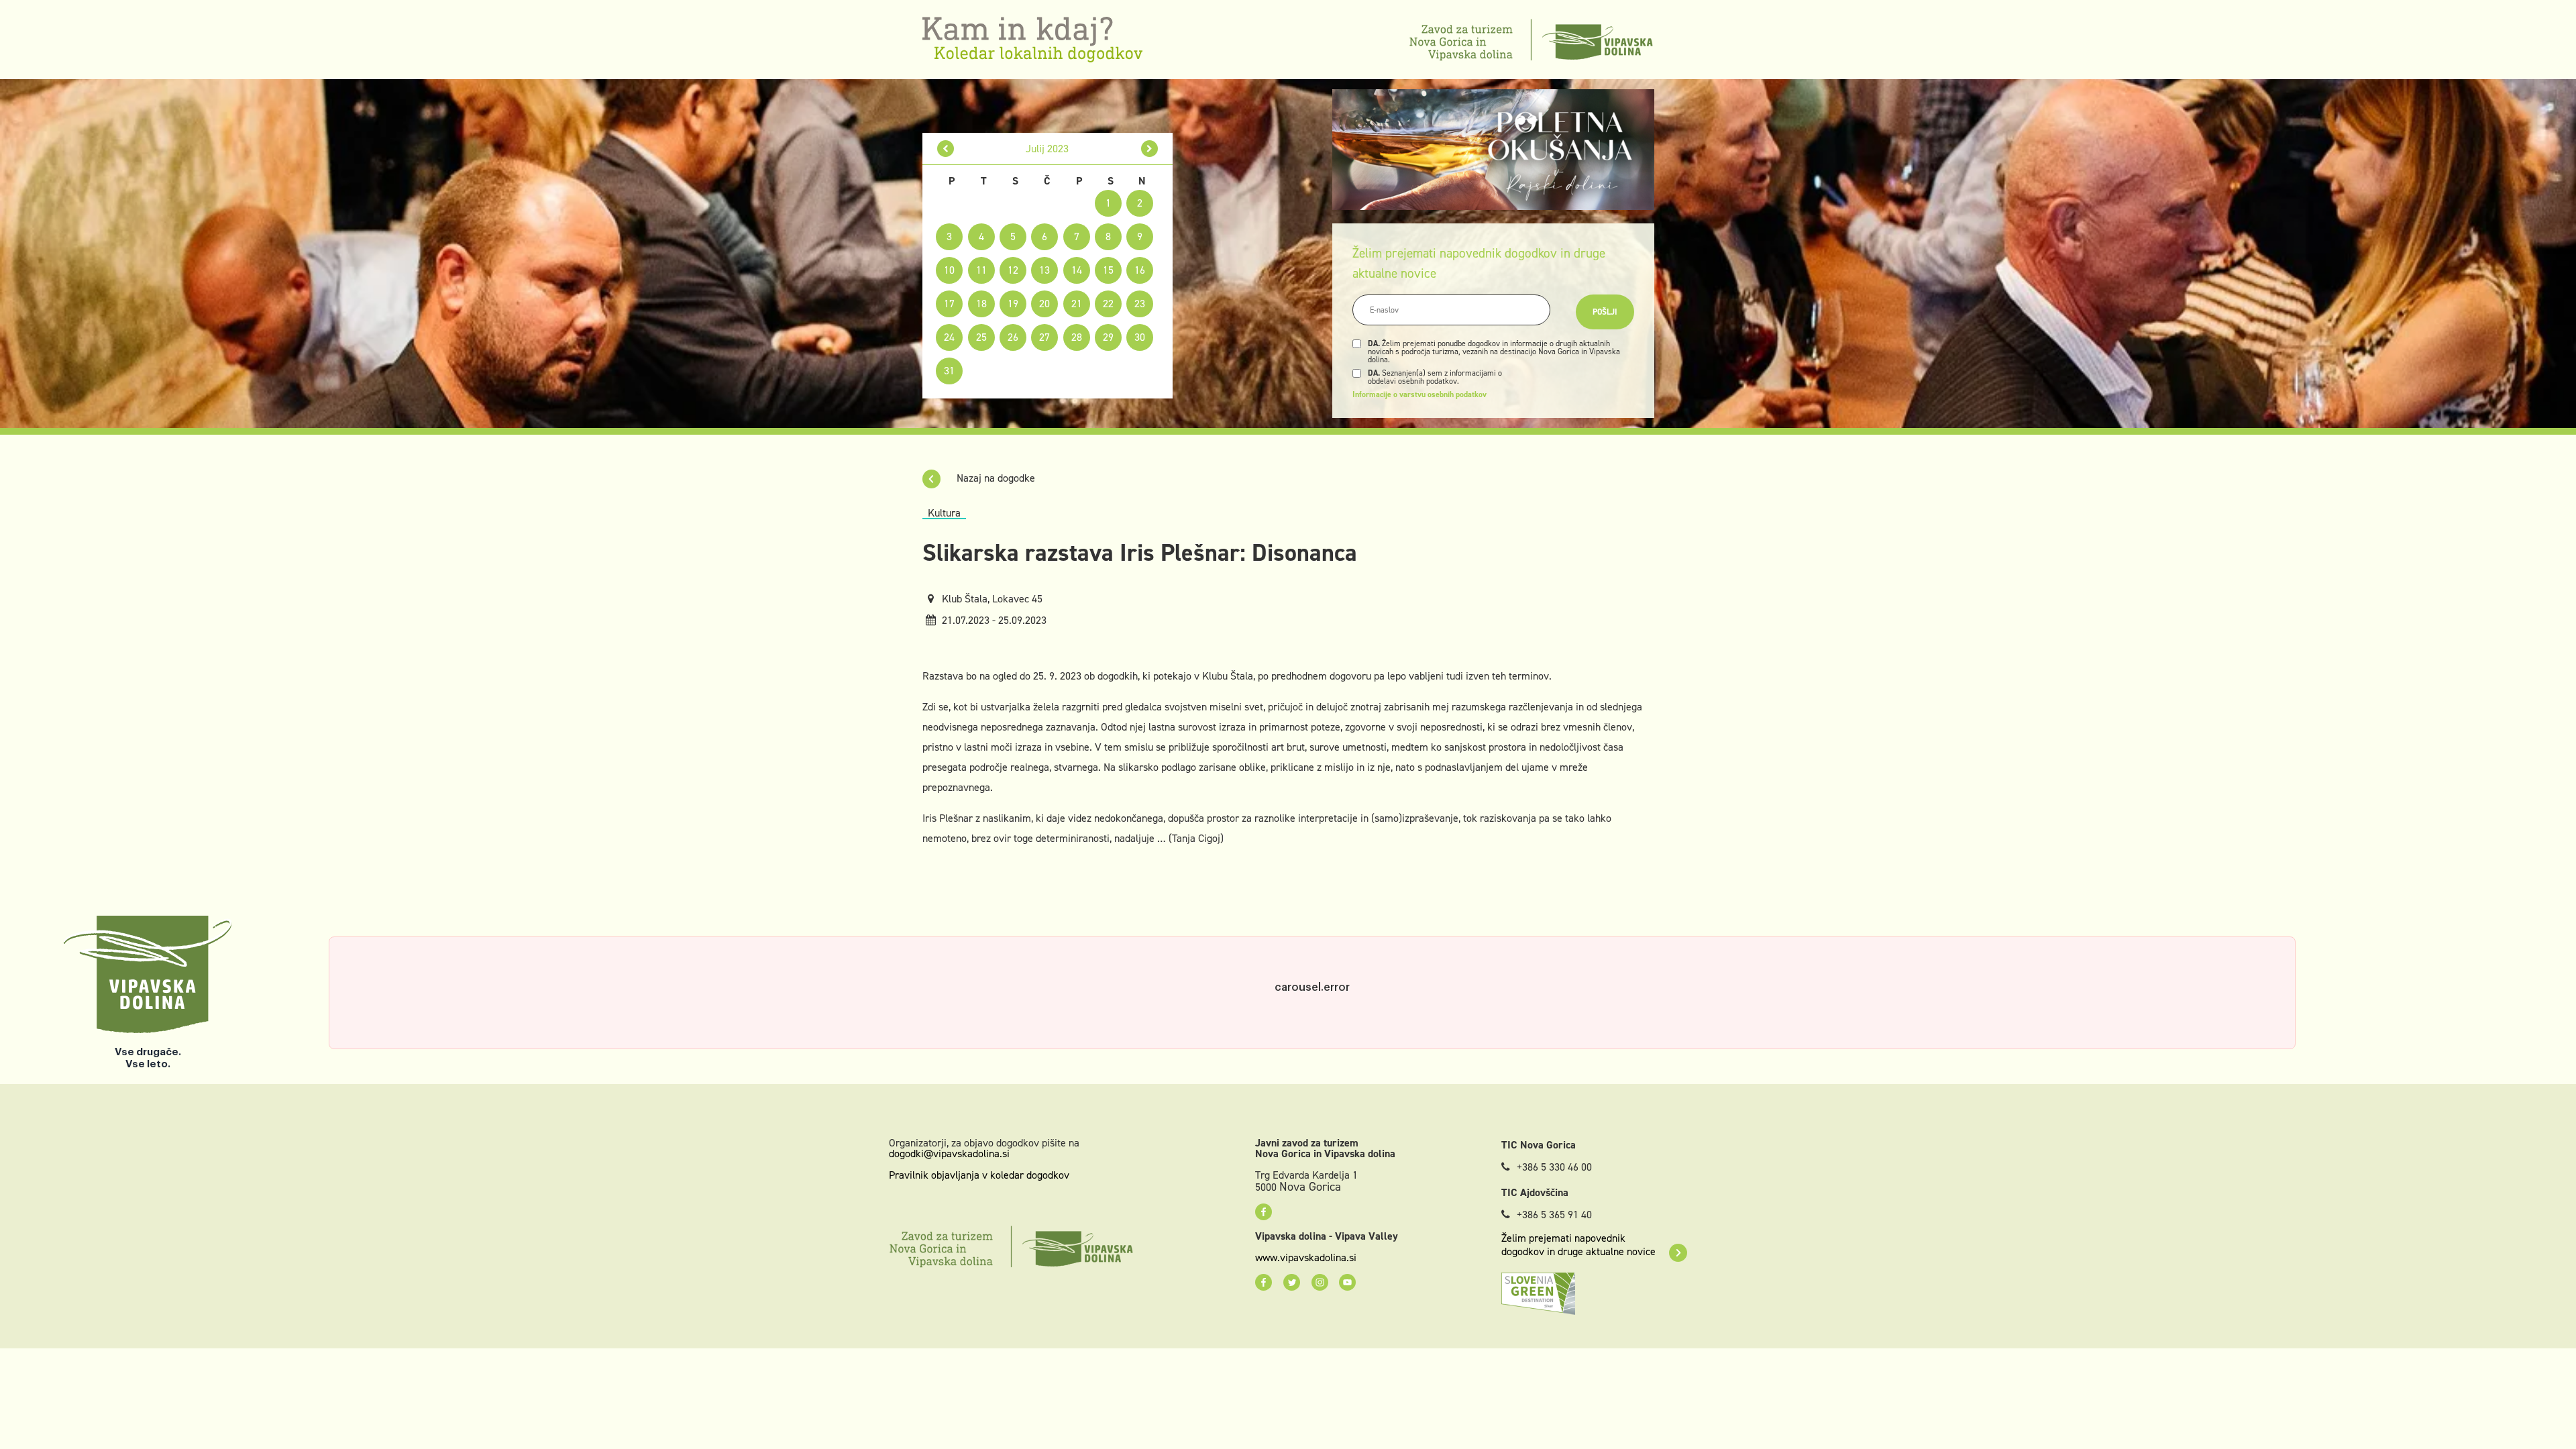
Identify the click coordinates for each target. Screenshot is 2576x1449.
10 (949, 270)
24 (949, 337)
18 (981, 304)
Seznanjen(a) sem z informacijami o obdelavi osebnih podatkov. (1435, 377)
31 (949, 371)
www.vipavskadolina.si (1306, 1258)
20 (1044, 304)
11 (981, 270)
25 (981, 337)
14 (1077, 270)
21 (1077, 304)
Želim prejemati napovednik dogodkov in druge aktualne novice (1578, 1245)
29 (1108, 337)
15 (1108, 270)
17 (949, 304)
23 (1140, 304)
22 (1108, 304)
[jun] (946, 149)
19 (1013, 304)
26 (1013, 337)
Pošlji (1605, 312)
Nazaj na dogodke (995, 478)
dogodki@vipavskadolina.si (949, 1153)
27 (1044, 337)
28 (1077, 337)
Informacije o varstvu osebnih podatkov (1419, 394)
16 (1140, 270)
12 (1013, 270)
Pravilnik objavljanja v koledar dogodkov (979, 1175)
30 (1140, 337)
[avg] (1149, 149)
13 (1044, 270)
